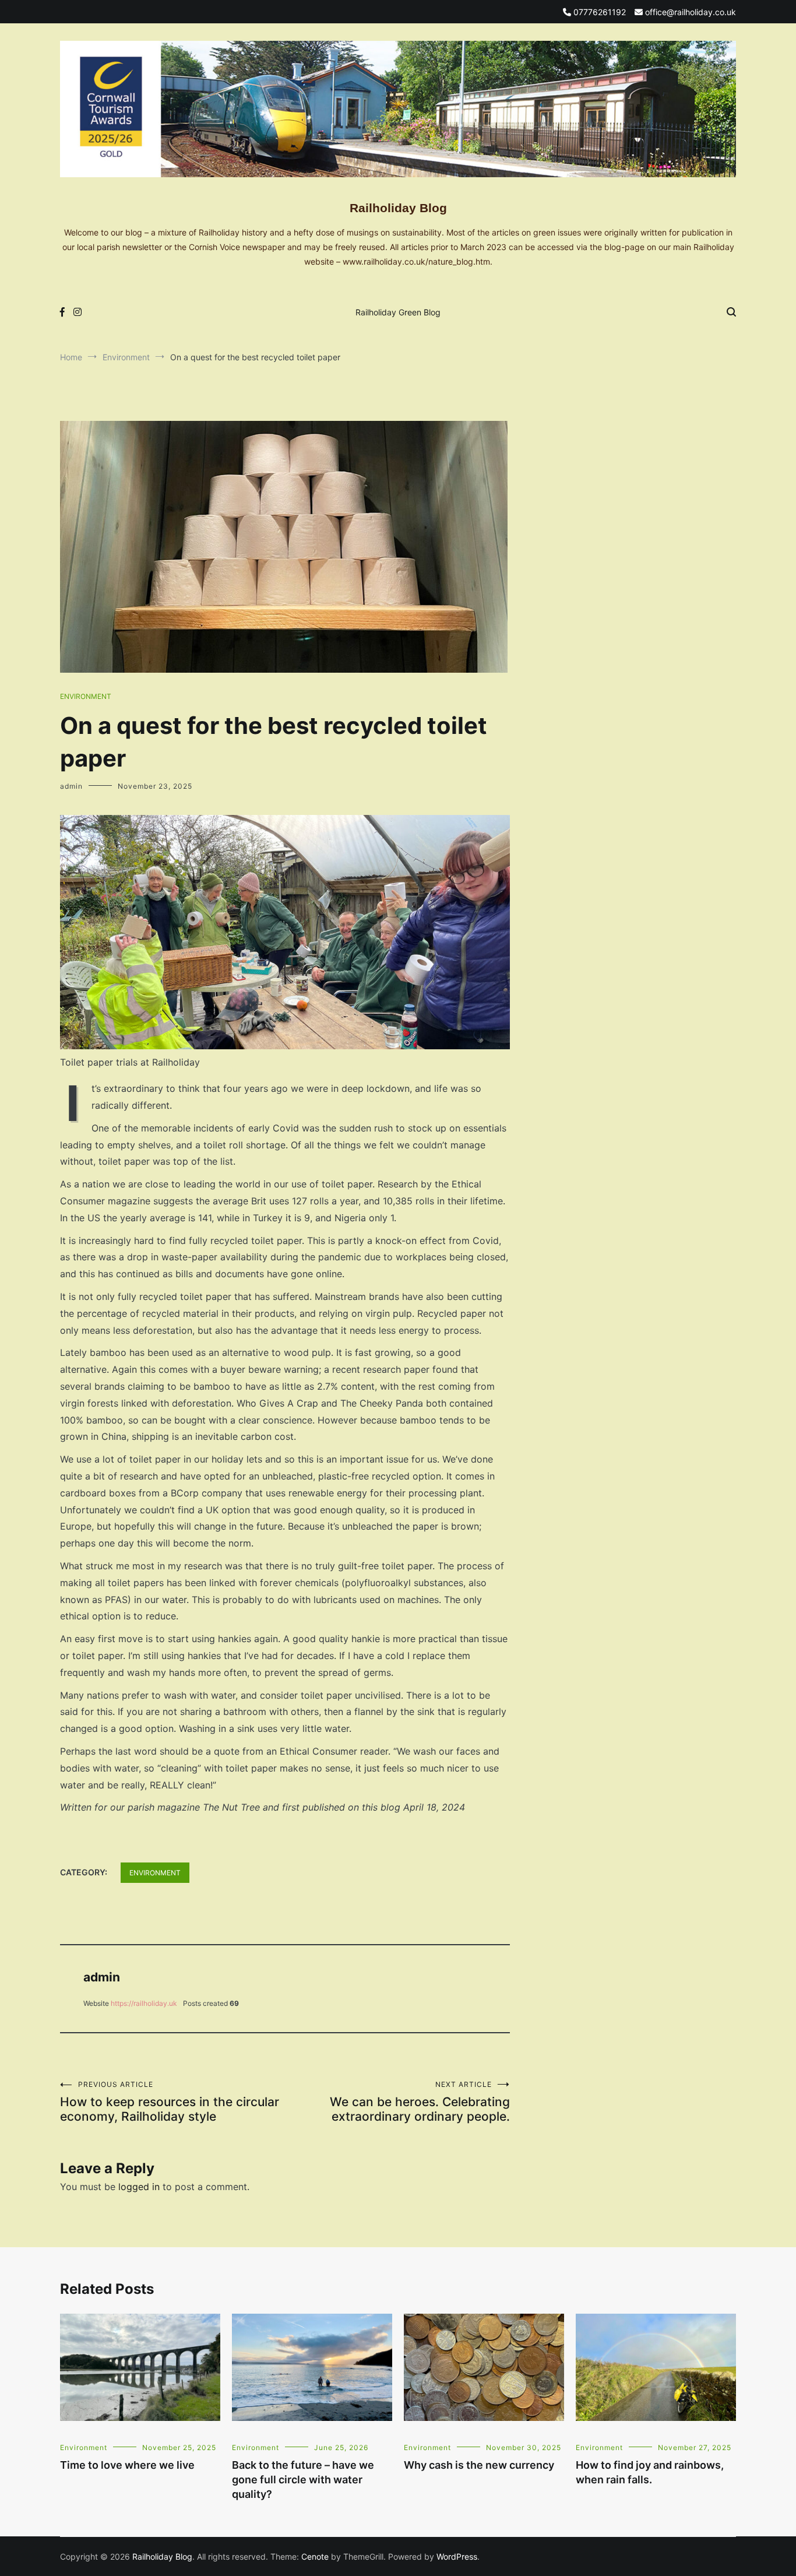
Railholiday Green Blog (398, 312)
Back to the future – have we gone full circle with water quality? (303, 2480)
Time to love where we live (127, 2465)
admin (71, 786)
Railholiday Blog (398, 208)
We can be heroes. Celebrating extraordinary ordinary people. (420, 2102)
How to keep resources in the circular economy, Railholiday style (170, 2102)
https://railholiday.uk (144, 2003)
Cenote (315, 2556)
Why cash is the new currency (479, 2465)
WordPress (457, 2556)
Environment (86, 696)
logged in (139, 2187)
